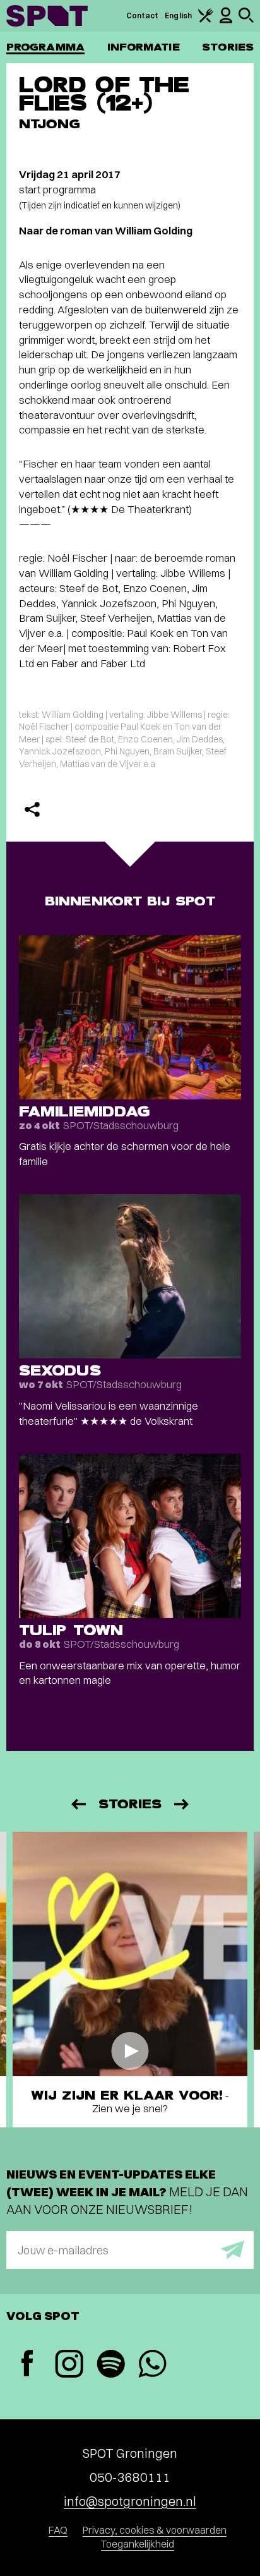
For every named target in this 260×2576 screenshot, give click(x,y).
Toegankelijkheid (138, 2544)
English (178, 15)
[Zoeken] (246, 20)
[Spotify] (110, 2365)
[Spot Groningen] (47, 16)
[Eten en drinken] (206, 20)
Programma (45, 47)
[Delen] (32, 809)
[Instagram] (69, 2365)
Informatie (144, 47)
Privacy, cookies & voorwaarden (155, 2530)
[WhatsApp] (152, 2365)
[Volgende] (182, 1804)
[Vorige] (78, 1804)
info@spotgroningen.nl (130, 2501)
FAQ (58, 2530)
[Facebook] (27, 2365)
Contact (143, 15)
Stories (228, 47)
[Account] (226, 21)
